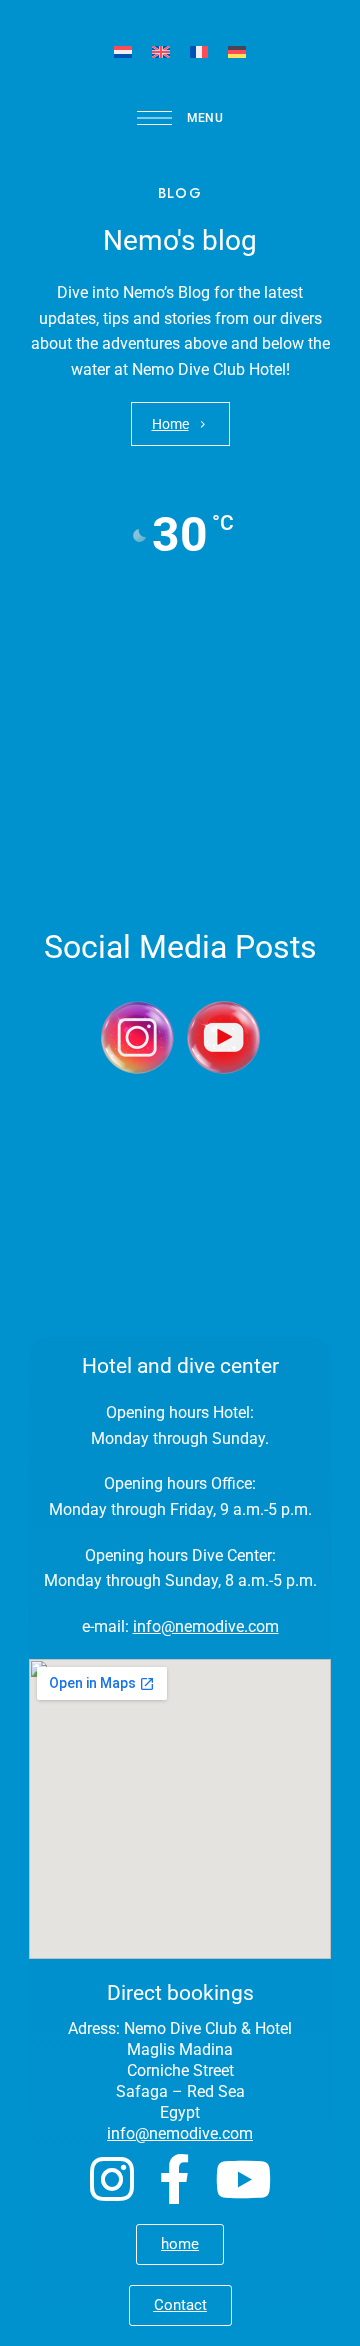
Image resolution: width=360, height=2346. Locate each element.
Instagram (112, 2179)
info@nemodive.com (206, 1626)
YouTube (243, 2179)
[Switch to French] (199, 51)
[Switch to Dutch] (123, 51)
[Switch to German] (237, 51)
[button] (180, 424)
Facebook (174, 2179)
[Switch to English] (161, 51)
